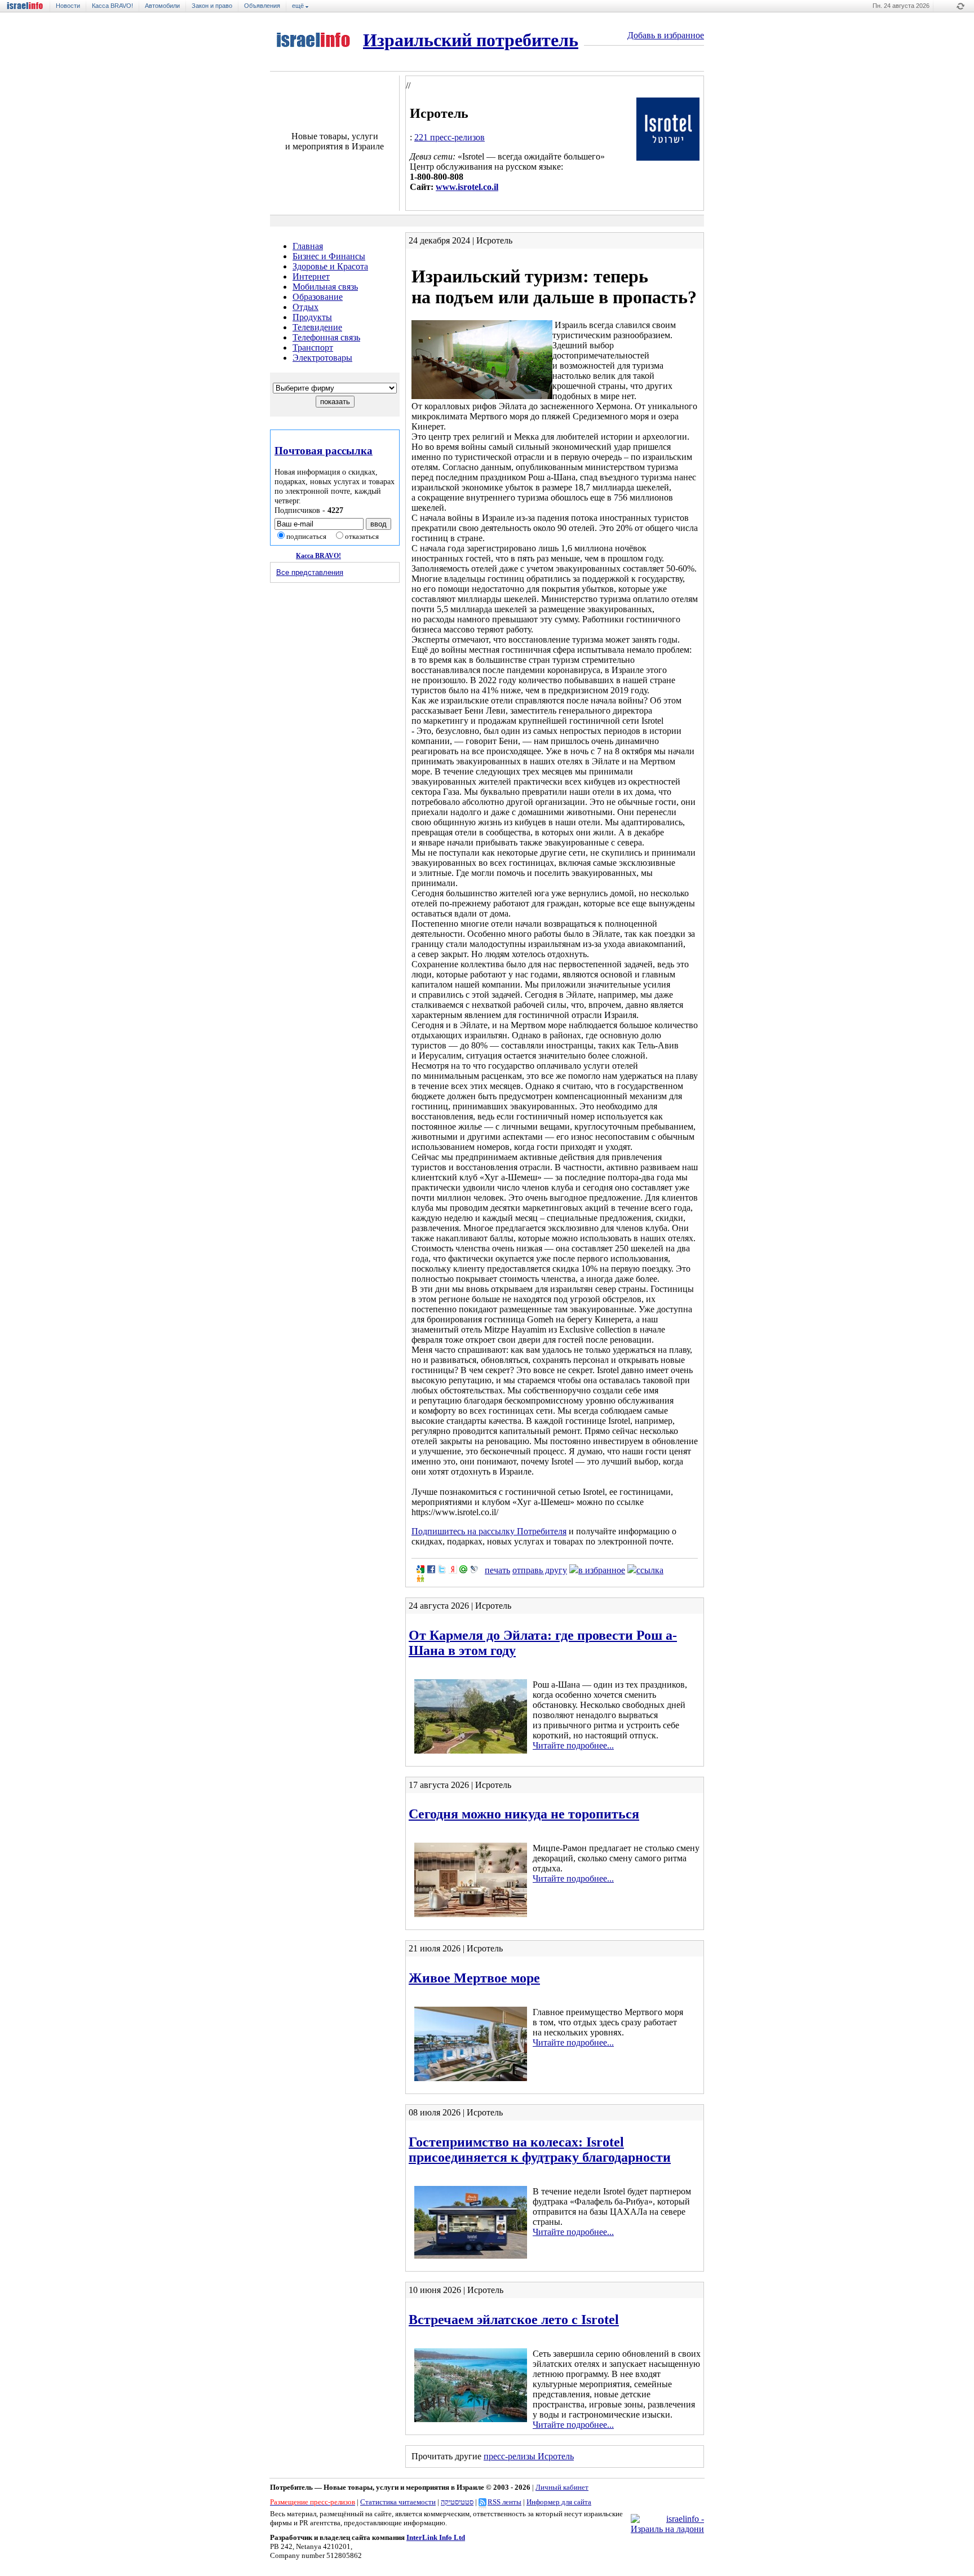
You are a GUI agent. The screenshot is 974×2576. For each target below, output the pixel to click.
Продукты (312, 317)
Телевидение (317, 327)
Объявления (262, 6)
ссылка (650, 1570)
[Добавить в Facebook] (431, 1569)
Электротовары (322, 358)
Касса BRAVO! (112, 6)
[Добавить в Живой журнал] (474, 1569)
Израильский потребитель (471, 40)
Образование (318, 297)
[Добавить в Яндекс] (453, 1569)
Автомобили (162, 6)
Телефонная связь (326, 337)
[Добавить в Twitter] (442, 1569)
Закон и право (212, 6)
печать (497, 1570)
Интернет (311, 276)
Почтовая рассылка (324, 451)
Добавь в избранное (666, 35)
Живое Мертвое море (474, 1978)
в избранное (602, 1570)
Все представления (310, 572)
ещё (299, 6)
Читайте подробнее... (573, 1745)
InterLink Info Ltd (436, 2537)
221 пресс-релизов (450, 137)
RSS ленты (504, 2502)
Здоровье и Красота (330, 266)
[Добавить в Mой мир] (463, 1569)
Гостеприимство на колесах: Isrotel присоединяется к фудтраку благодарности (540, 2150)
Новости (68, 6)
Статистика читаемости (398, 2502)
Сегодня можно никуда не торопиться (524, 1814)
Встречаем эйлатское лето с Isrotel (514, 2320)
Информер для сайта (559, 2502)
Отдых (306, 307)
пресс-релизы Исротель (529, 2456)
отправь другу (540, 1570)
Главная (308, 246)
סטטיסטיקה (457, 2502)
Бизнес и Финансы (329, 256)
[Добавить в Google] (420, 1569)
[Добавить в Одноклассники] (420, 1578)
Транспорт (313, 348)
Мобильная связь (325, 287)
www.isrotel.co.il (467, 187)
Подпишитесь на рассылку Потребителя (489, 1531)
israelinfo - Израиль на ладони (29, 6)
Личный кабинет (562, 2487)
